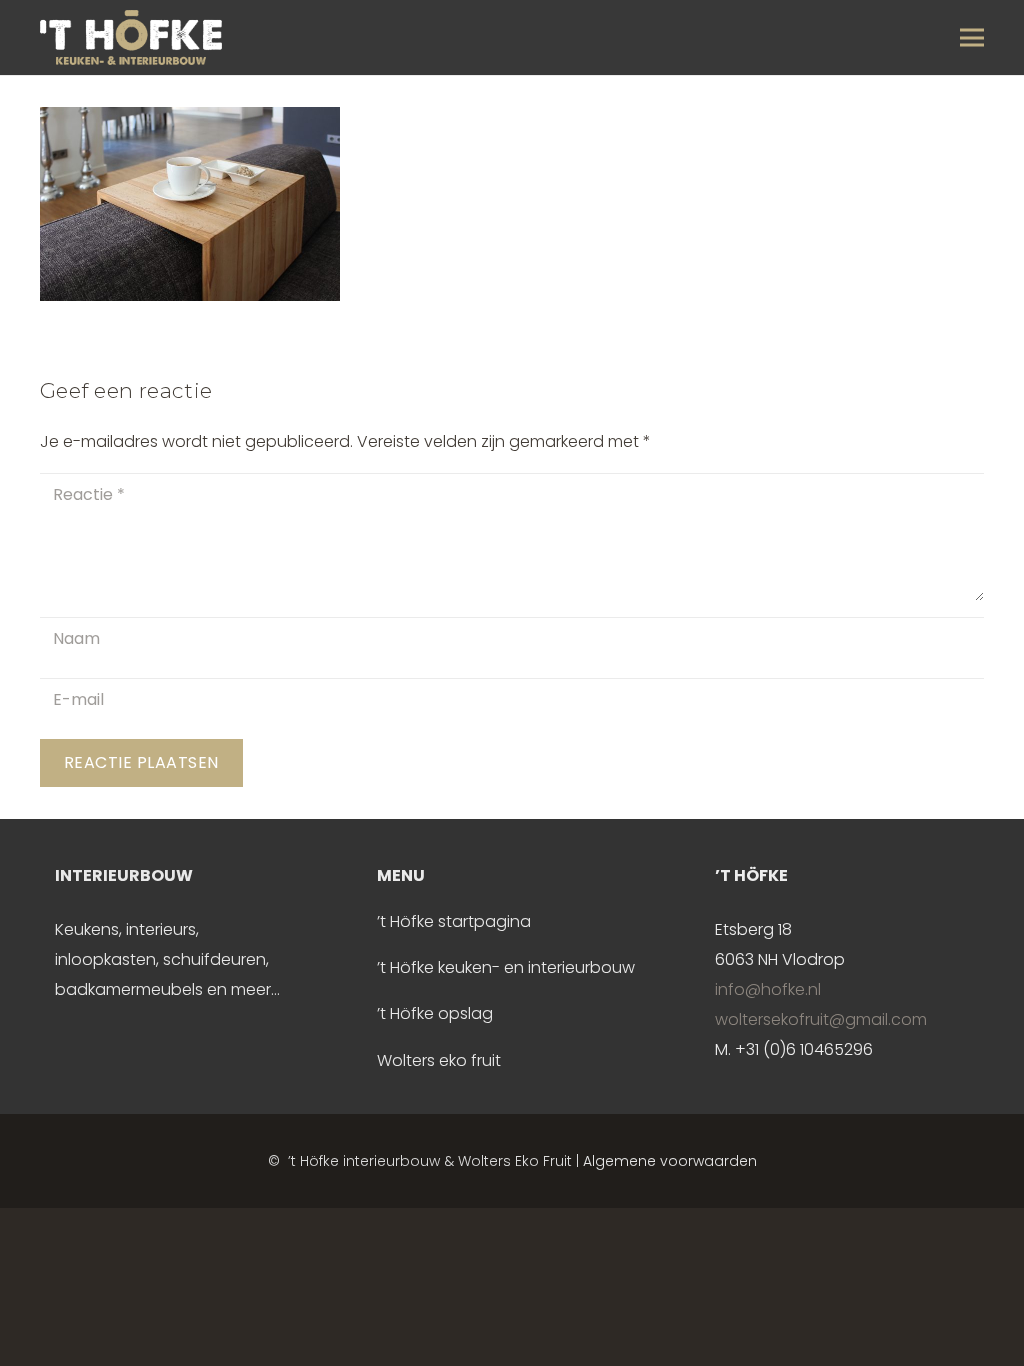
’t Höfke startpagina (454, 921)
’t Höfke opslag (435, 1013)
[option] (175, 933)
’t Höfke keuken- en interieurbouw (506, 967)
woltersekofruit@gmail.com (821, 1019)
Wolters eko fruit (439, 1060)
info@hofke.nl (768, 989)
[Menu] (972, 38)
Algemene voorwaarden (670, 1161)
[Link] (131, 37)
